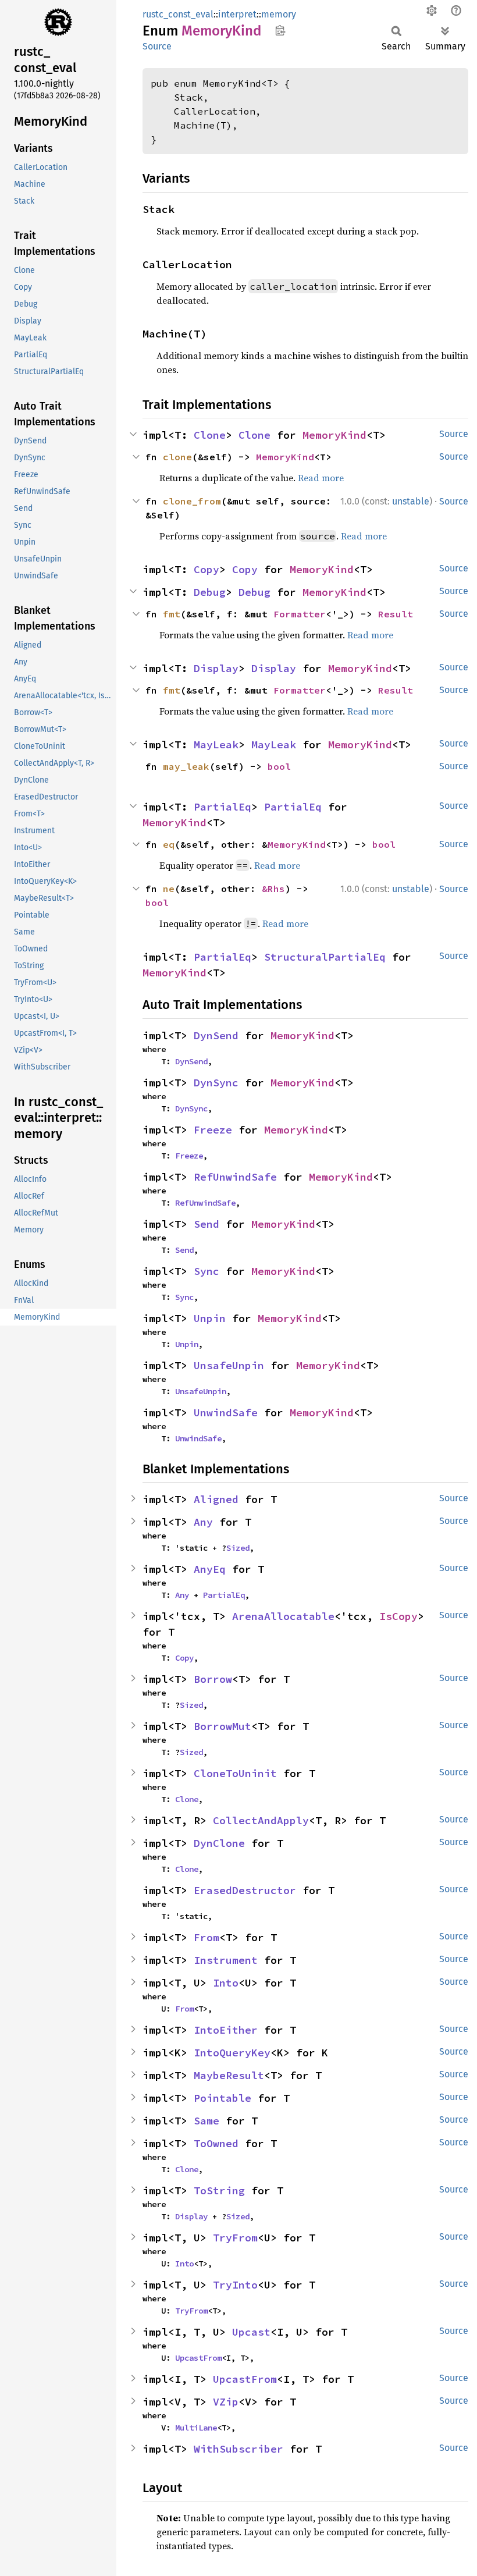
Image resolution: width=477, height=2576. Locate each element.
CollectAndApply (261, 1820)
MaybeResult (229, 2075)
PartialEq (223, 807)
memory (279, 14)
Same (207, 2121)
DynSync (216, 1083)
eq (169, 844)
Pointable (223, 2098)
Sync (207, 1271)
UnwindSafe (226, 1413)
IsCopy (398, 1616)
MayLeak (216, 745)
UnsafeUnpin (229, 1365)
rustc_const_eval (178, 14)
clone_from (192, 501)
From (207, 1937)
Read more (321, 478)
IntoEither (226, 2030)
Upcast (251, 2332)
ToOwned (216, 2143)
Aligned (216, 1499)
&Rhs (273, 889)
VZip (226, 2402)
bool (279, 766)
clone (177, 457)
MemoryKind (334, 435)
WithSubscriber (238, 2449)
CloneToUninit (235, 1773)
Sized (238, 1548)
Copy (207, 569)
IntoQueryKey (232, 2053)
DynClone (219, 1843)
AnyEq (210, 1569)
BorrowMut (223, 1726)
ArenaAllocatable (283, 1616)
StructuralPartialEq (325, 957)
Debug (210, 592)
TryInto (235, 2285)
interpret (237, 14)
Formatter (300, 614)
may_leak (186, 766)
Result (396, 614)
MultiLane (196, 2428)
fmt (172, 614)
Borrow (213, 1679)
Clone (210, 435)
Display (216, 668)
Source (157, 46)
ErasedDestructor (245, 1890)
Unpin (210, 1318)
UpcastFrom (198, 2358)
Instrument (226, 1960)
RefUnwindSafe (235, 1177)
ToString (219, 2191)
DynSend (216, 1035)
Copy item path (280, 30)
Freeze (213, 1130)
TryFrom (235, 2238)
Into (226, 1983)
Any (203, 1522)
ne (169, 889)
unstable (411, 501)
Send (207, 1224)
